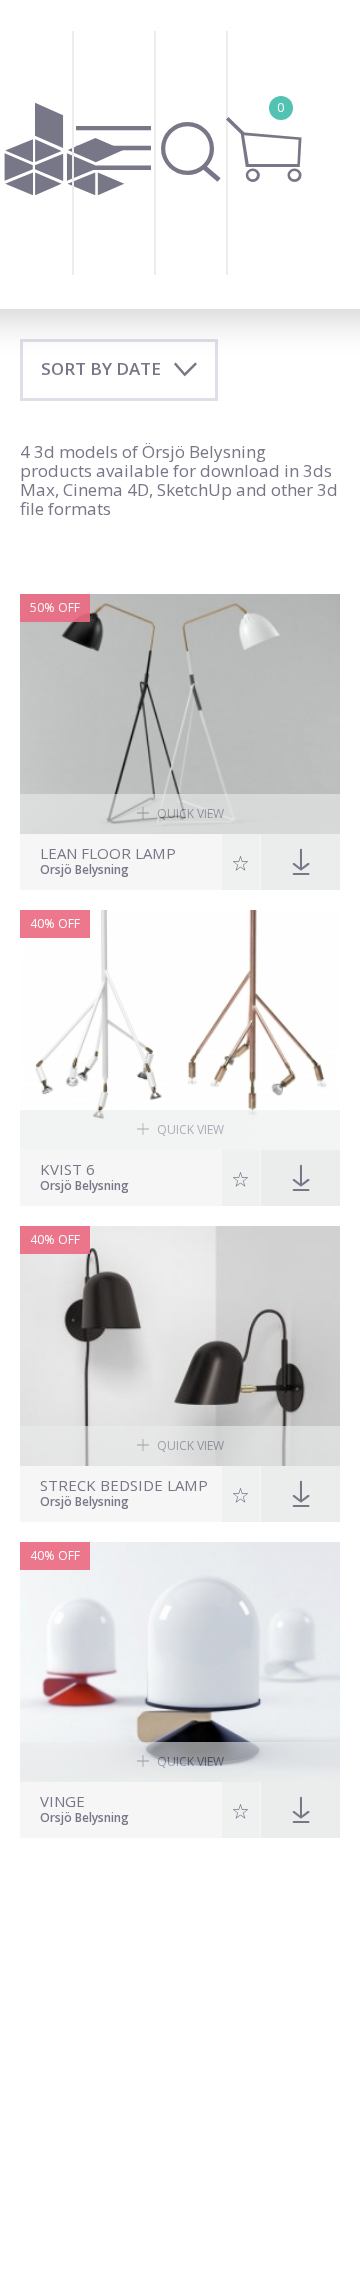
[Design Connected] (64, 154)
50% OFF (55, 607)
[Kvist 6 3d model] (180, 1030)
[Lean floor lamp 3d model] (180, 714)
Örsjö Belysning (84, 871)
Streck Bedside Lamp (124, 1485)
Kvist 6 (67, 1169)
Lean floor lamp (108, 853)
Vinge (62, 1801)
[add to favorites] (241, 862)
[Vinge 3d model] (180, 1662)
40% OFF (55, 923)
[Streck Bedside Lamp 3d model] (180, 1346)
